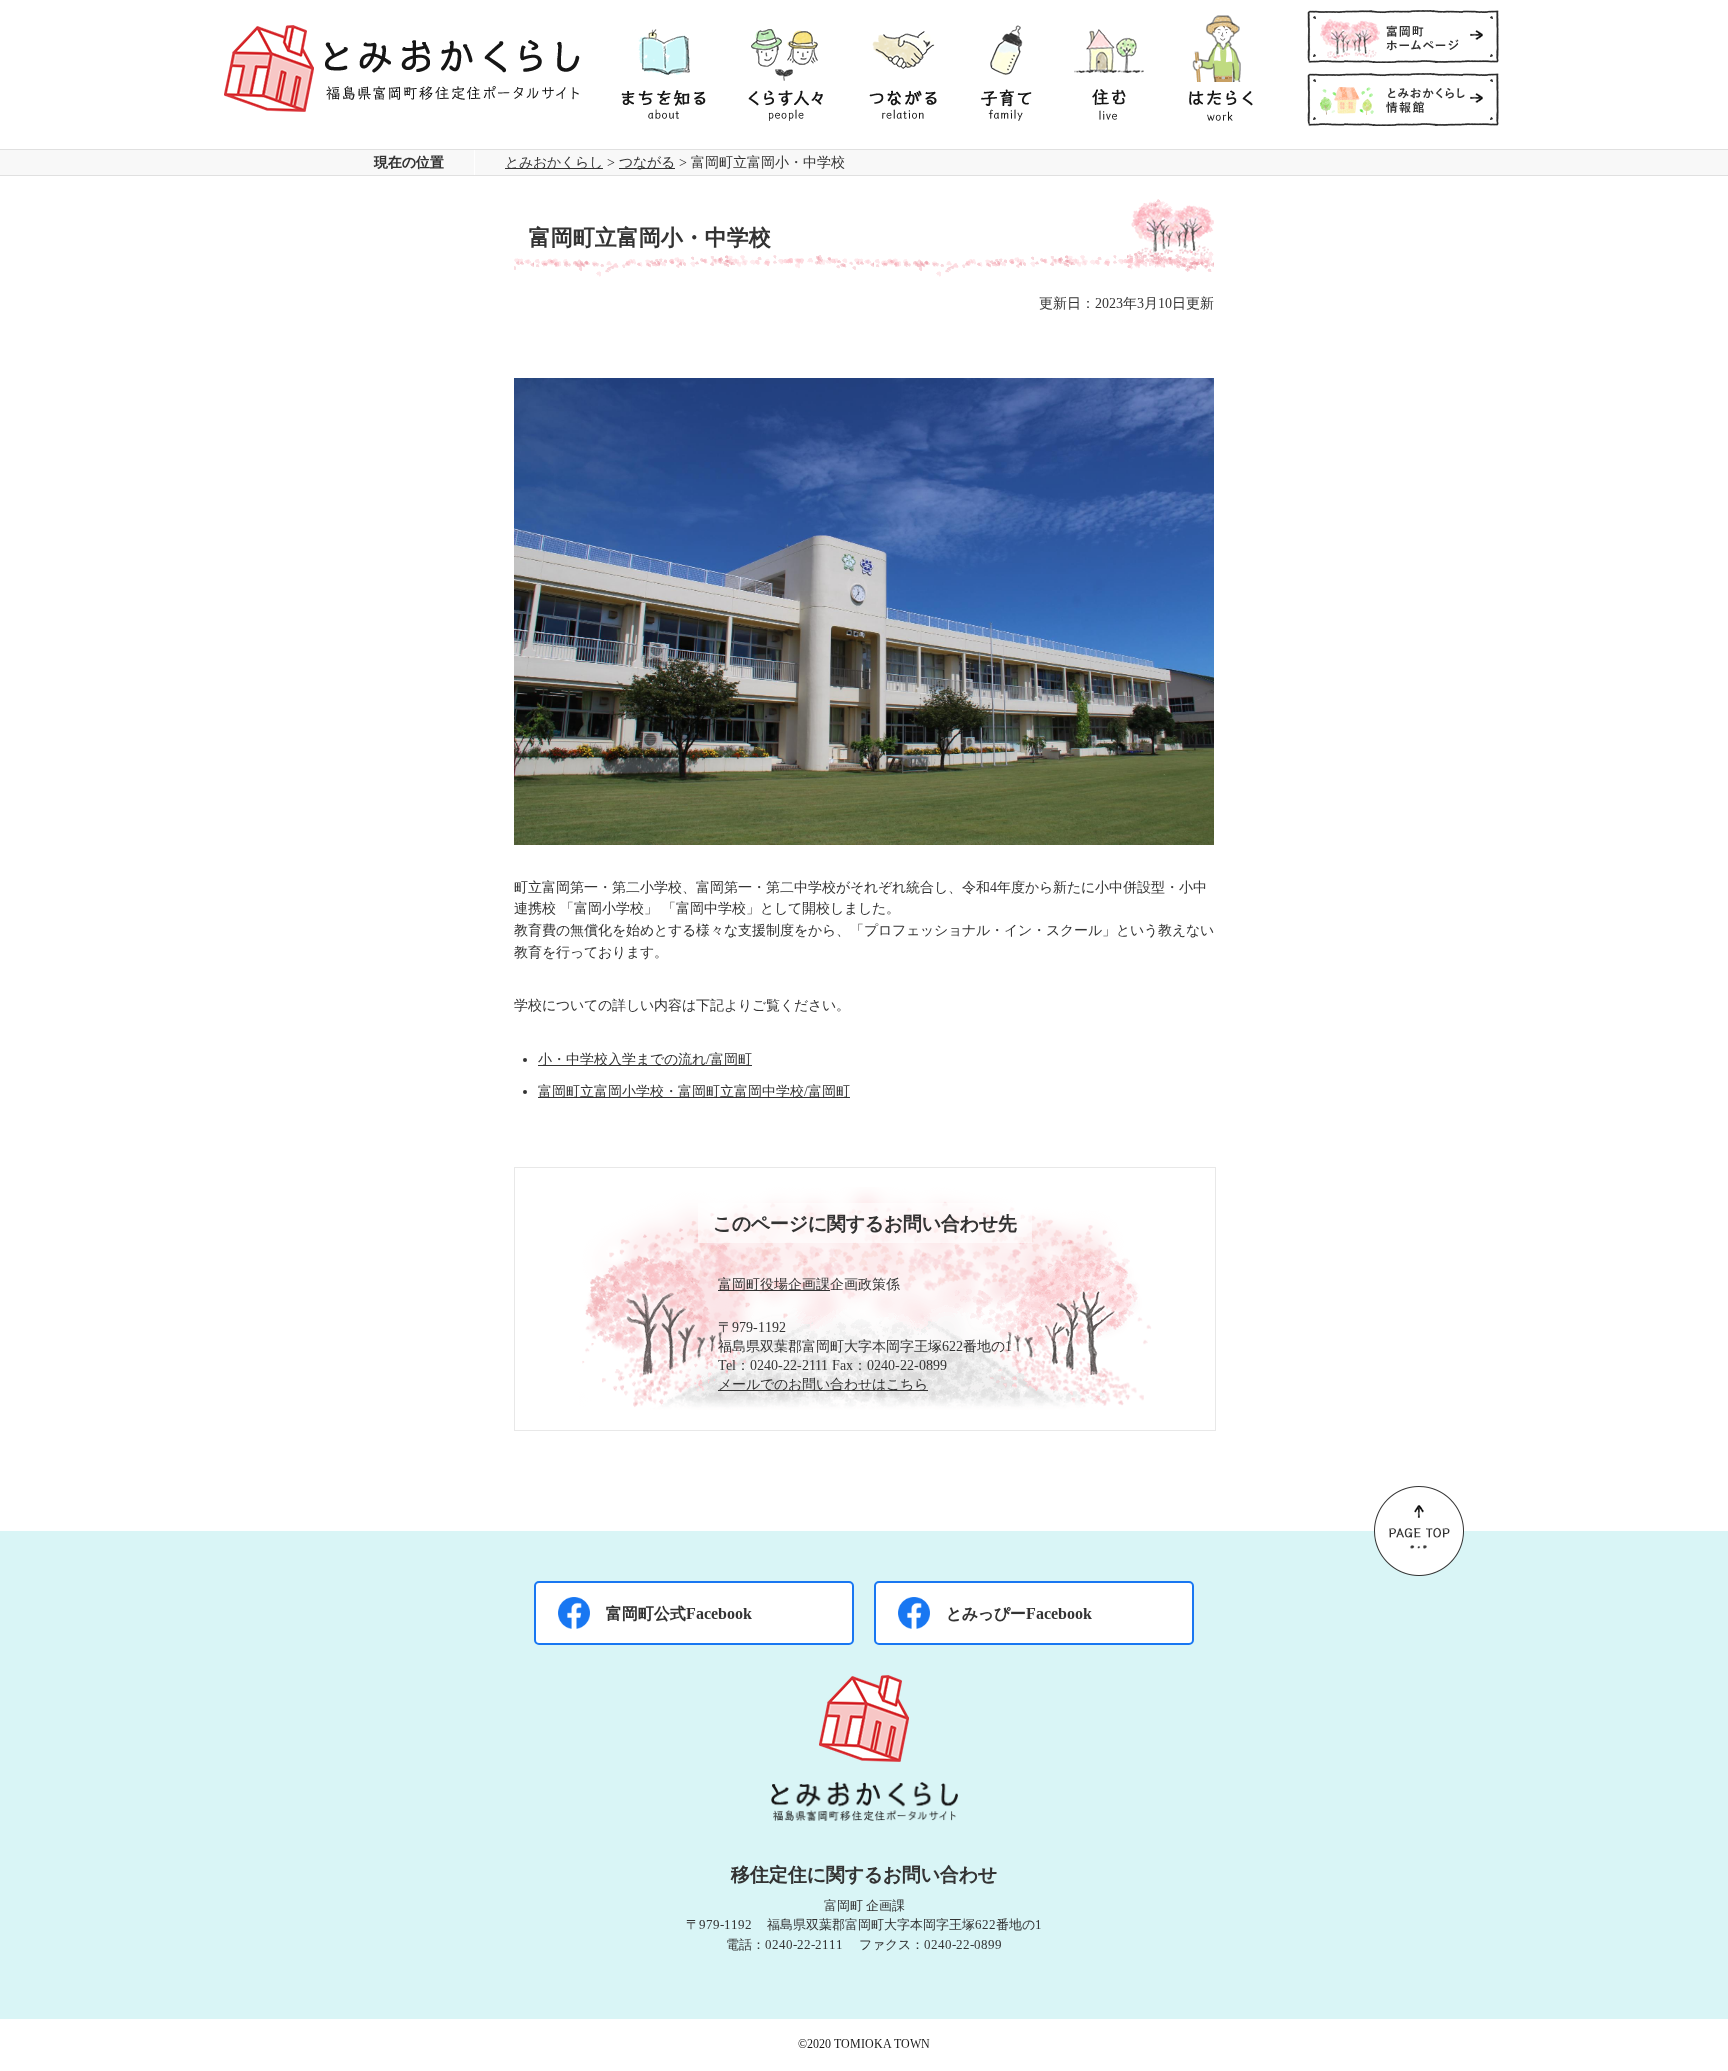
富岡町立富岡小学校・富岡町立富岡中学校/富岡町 (694, 1091)
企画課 (809, 1284)
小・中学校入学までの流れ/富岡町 (645, 1059)
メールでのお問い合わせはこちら (823, 1384)
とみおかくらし (554, 162)
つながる (647, 162)
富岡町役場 (753, 1284)
